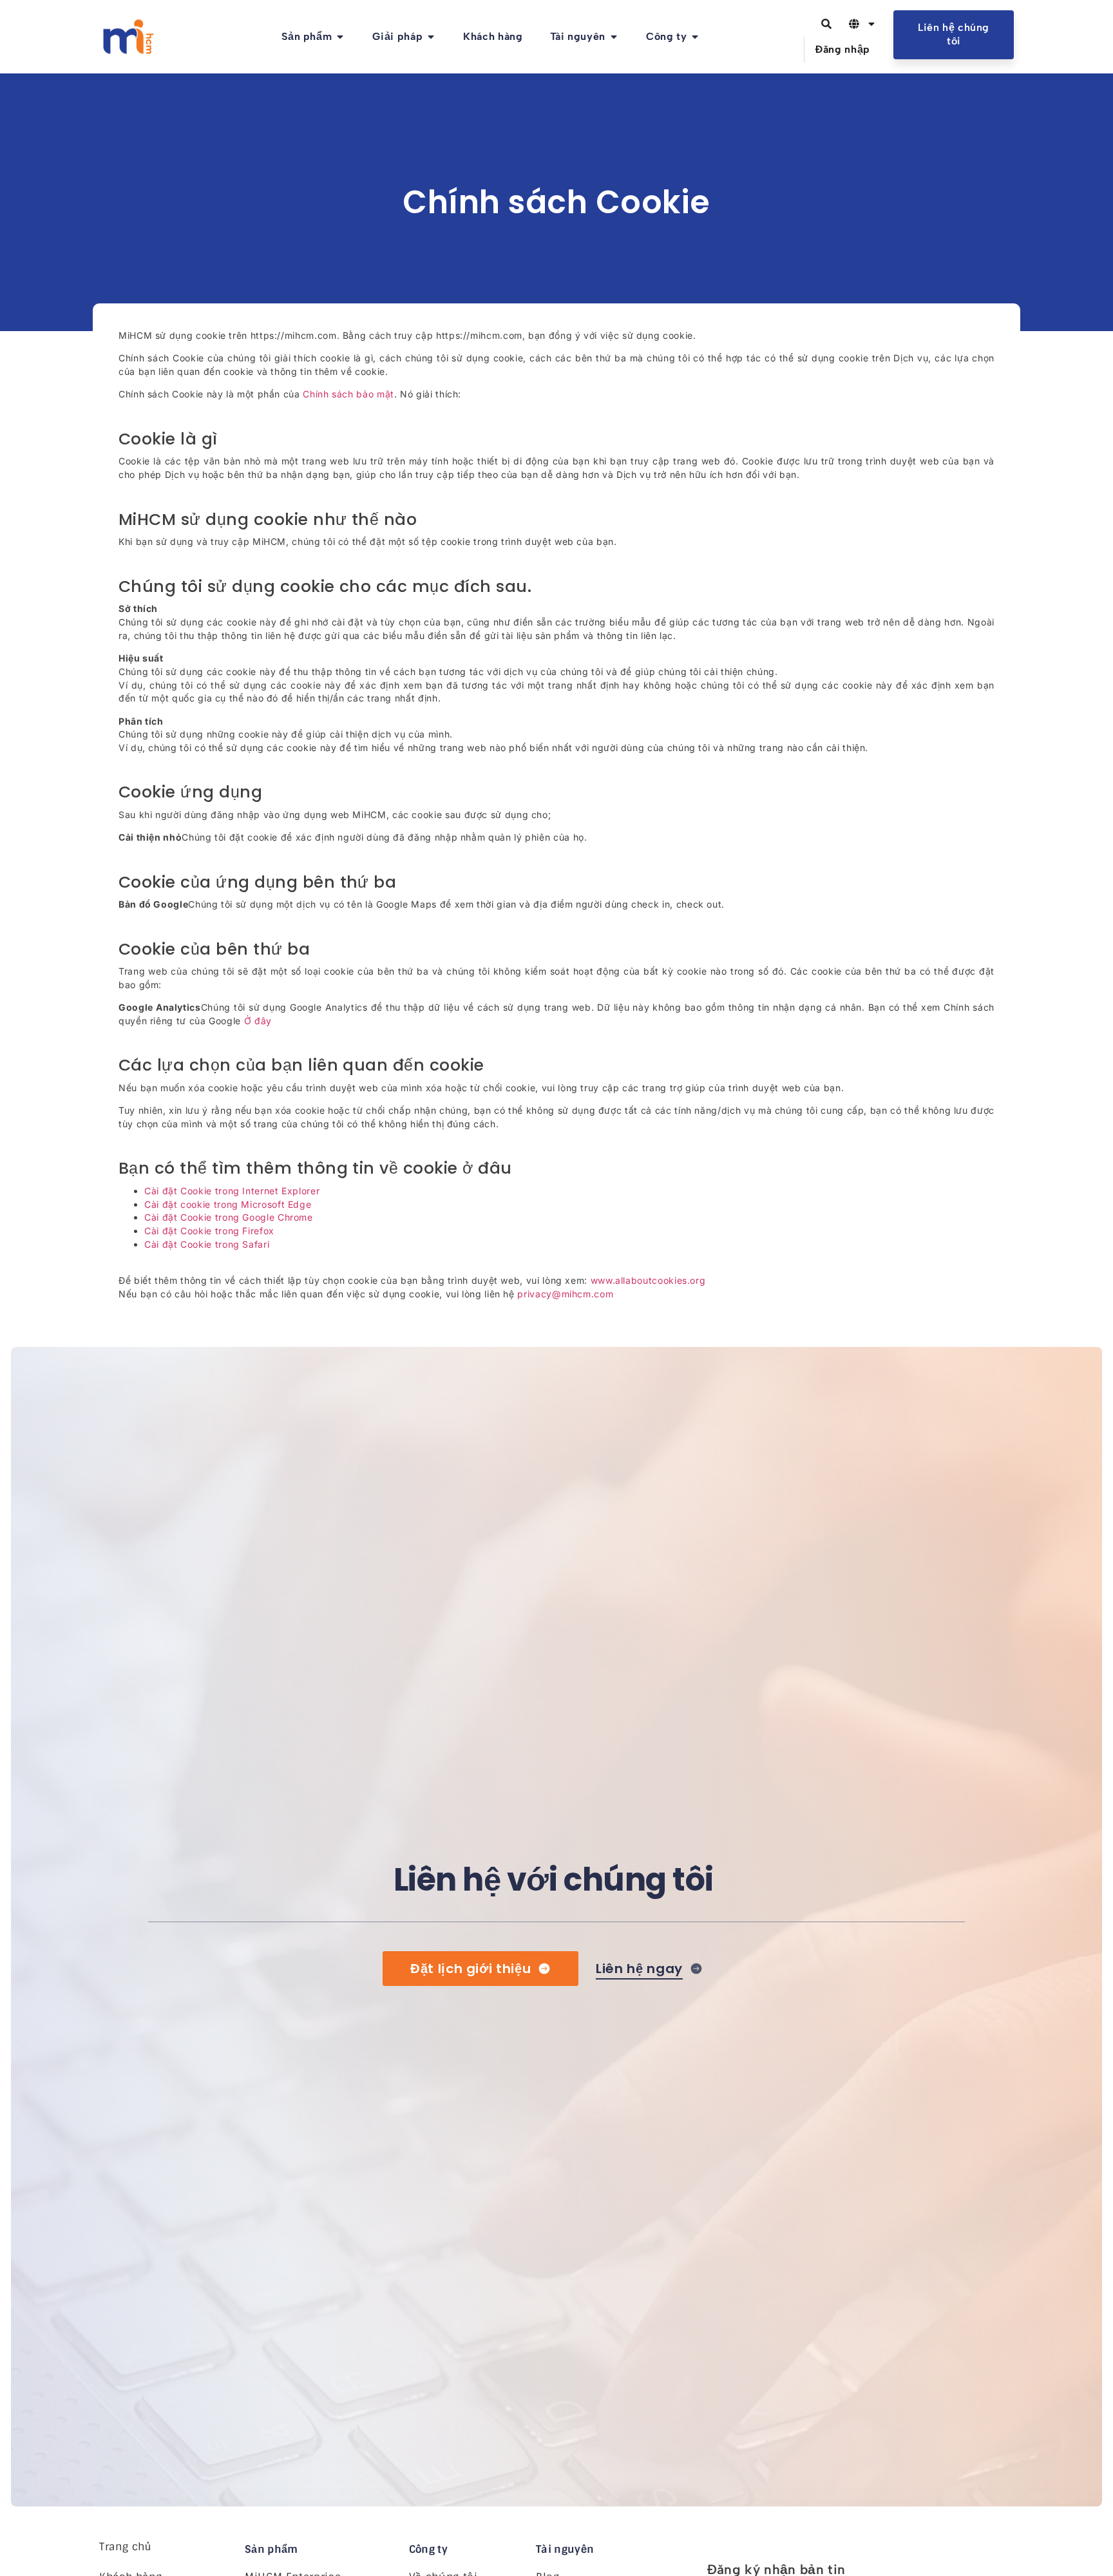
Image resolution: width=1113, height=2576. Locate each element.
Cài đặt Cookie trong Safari (207, 1244)
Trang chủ (125, 2547)
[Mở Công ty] (695, 37)
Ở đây (258, 1021)
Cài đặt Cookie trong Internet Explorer (232, 1191)
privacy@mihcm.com (565, 1294)
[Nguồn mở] (614, 37)
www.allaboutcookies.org (648, 1280)
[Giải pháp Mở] (431, 37)
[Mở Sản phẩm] (340, 37)
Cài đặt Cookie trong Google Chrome (229, 1217)
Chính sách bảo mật (348, 394)
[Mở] (871, 24)
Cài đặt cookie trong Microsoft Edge (228, 1204)
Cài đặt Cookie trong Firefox (209, 1231)
